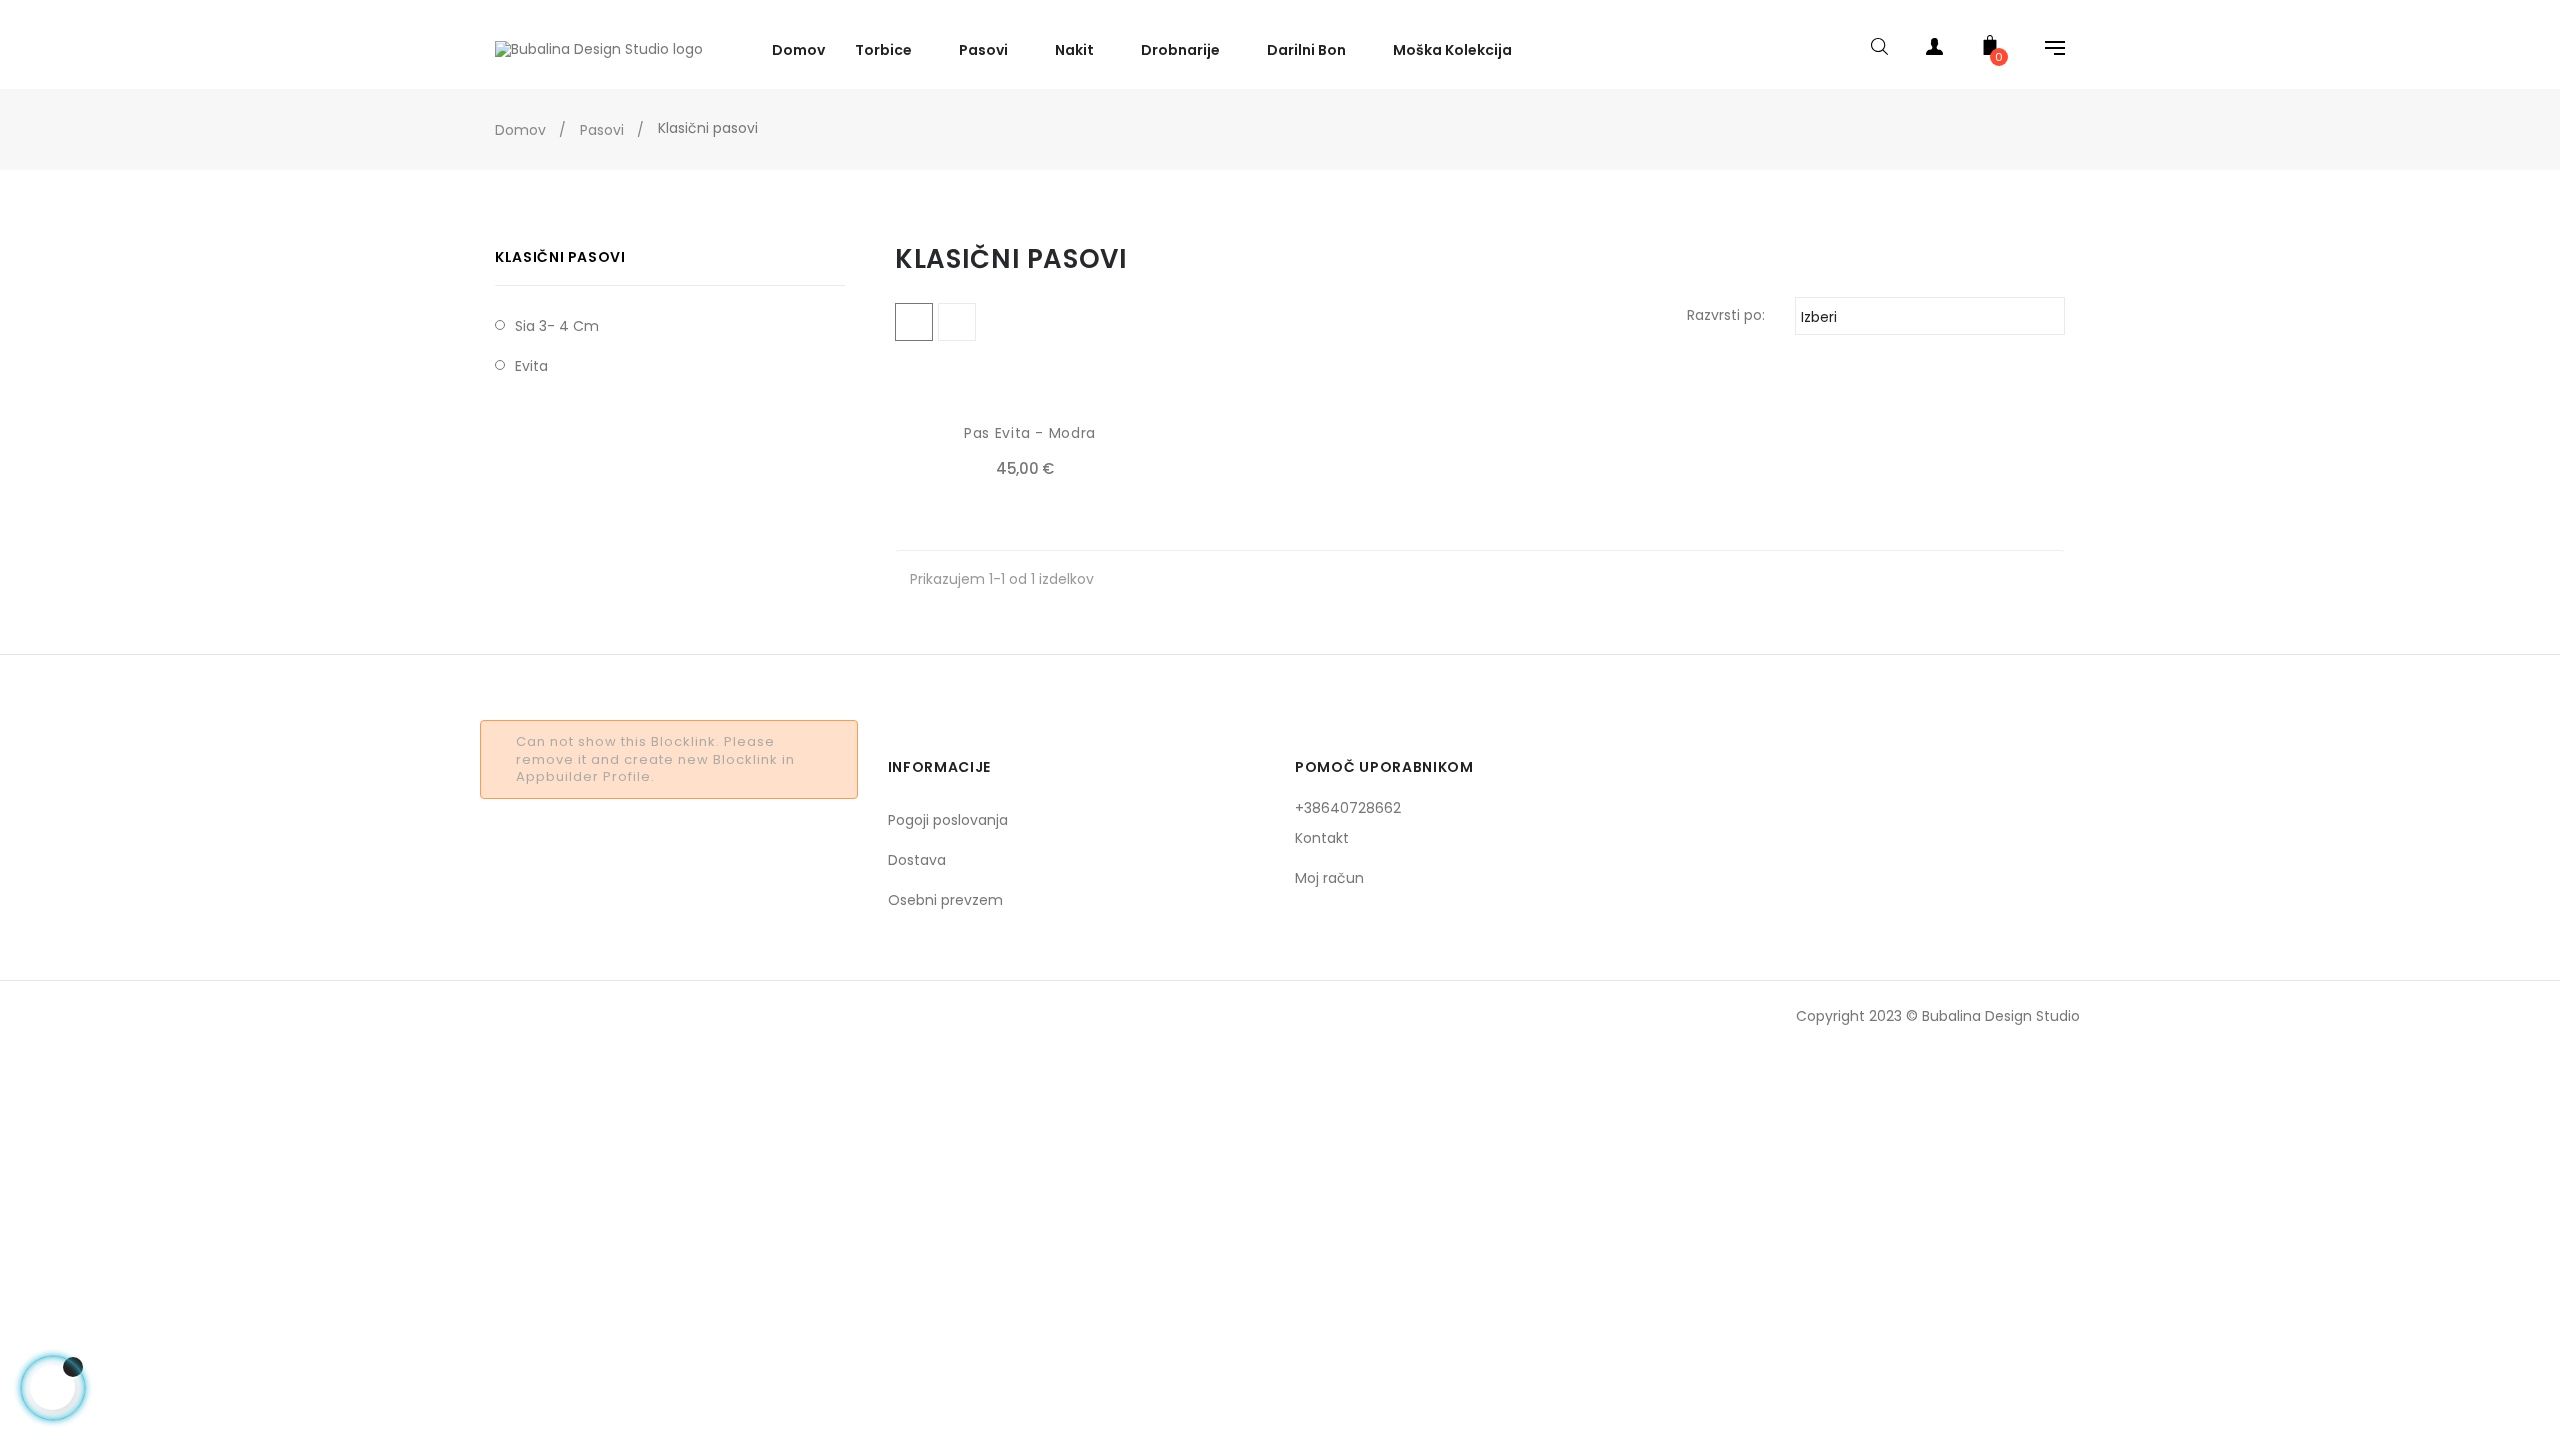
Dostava (917, 860)
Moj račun (1329, 878)
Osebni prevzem (945, 900)
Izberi (1927, 317)
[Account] (1935, 50)
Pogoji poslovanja (948, 820)
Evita (531, 366)
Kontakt (1322, 838)
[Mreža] (914, 322)
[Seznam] (957, 322)
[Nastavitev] (2045, 50)
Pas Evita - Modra (1030, 433)
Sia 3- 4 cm (557, 326)
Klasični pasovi (560, 257)
